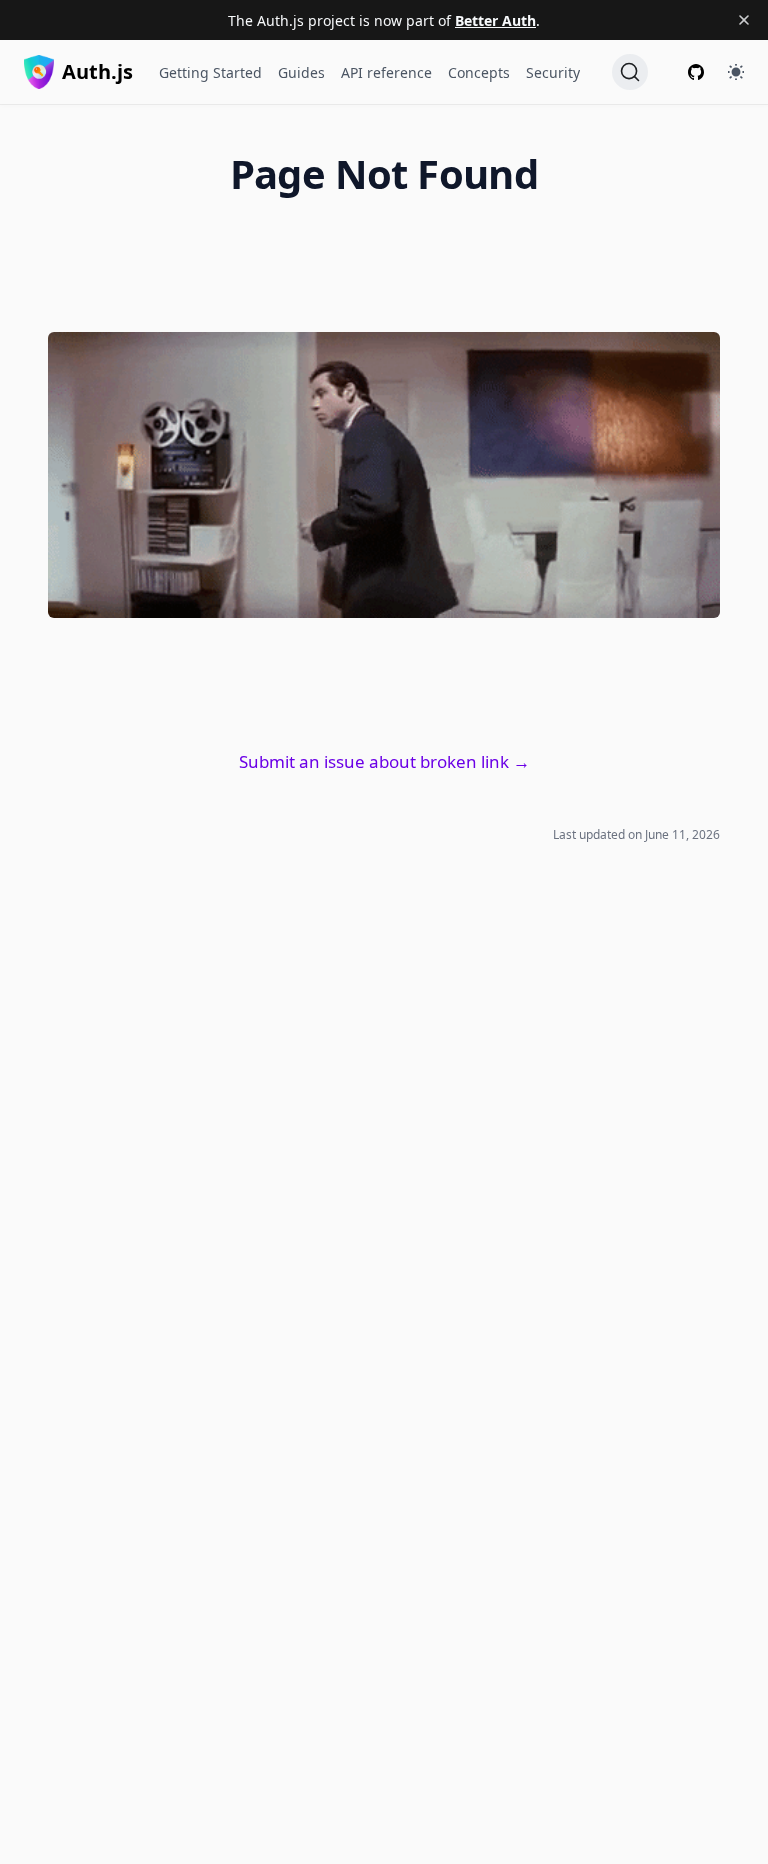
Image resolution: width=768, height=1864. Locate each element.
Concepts (479, 72)
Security (553, 72)
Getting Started (210, 72)
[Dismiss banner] (744, 20)
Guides (301, 72)
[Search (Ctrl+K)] (630, 72)
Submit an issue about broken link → (384, 761)
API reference (386, 72)
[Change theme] (736, 72)
